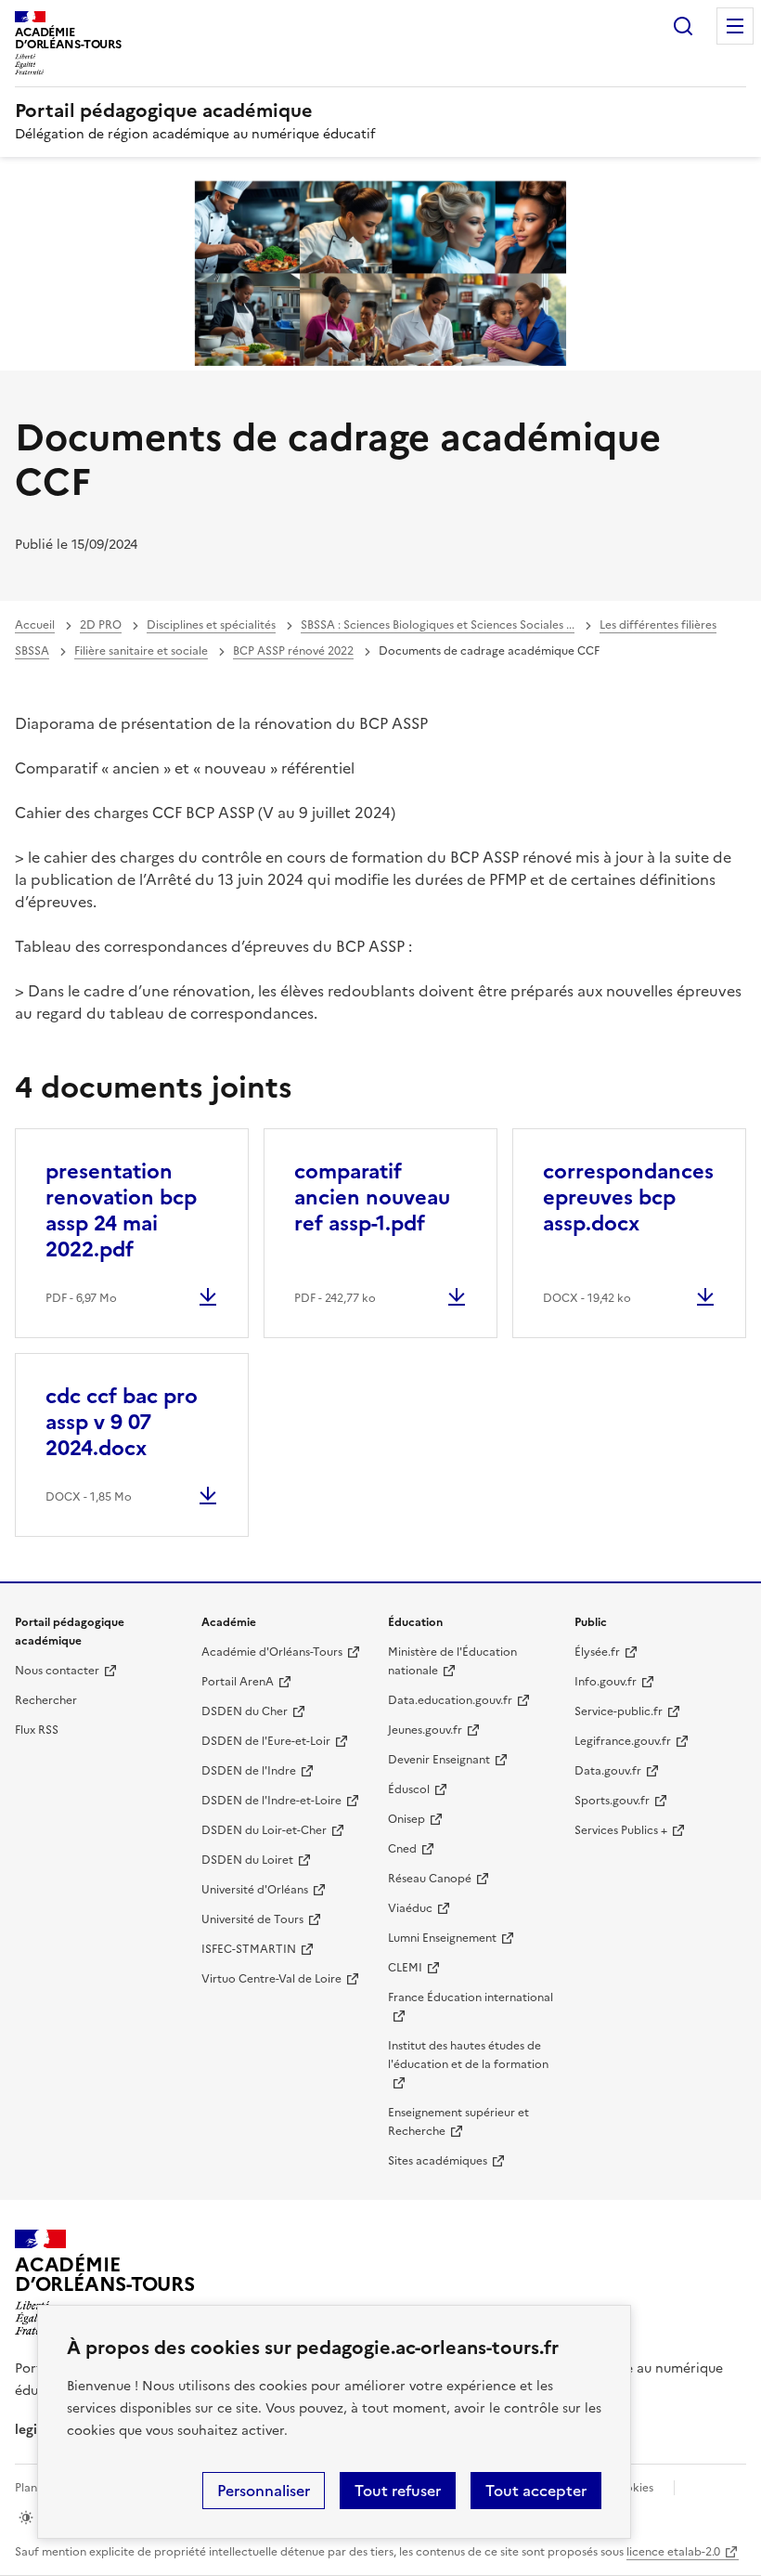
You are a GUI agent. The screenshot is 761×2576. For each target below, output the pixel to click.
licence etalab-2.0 (673, 2552)
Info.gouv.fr (606, 1682)
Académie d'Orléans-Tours (272, 1652)
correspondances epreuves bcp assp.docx (628, 1197)
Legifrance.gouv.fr (623, 1741)
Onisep (406, 1819)
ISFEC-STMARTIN (249, 1949)
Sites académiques (438, 2161)
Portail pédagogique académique (164, 111)
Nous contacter (57, 1671)
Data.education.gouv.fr (450, 1700)
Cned (402, 1849)
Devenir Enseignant (439, 1760)
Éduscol (409, 1789)
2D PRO (101, 625)
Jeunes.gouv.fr (425, 1730)
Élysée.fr (597, 1652)
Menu (735, 26)
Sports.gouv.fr (612, 1801)
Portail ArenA (238, 1682)
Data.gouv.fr (608, 1771)
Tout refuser (398, 2491)
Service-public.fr (619, 1711)
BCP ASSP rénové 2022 (293, 651)
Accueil (35, 625)
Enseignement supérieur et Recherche (458, 2122)
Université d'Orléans (255, 1890)
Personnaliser (264, 2491)
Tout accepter (536, 2491)
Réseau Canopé (430, 1879)
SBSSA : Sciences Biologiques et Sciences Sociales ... (438, 625)
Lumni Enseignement (442, 1938)
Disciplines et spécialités (211, 625)
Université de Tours (252, 1919)
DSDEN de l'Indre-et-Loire (271, 1801)
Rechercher (683, 26)
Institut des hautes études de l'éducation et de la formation (468, 2055)
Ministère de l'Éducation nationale (452, 1661)
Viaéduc (410, 1908)
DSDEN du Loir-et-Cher (264, 1830)
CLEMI (405, 1968)
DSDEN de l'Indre (249, 1771)
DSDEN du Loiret (247, 1860)
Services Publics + (621, 1830)
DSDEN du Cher (245, 1711)
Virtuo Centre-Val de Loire (271, 1979)
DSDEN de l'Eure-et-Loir (266, 1741)
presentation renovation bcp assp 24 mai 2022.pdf (121, 1210)
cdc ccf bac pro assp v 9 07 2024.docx (122, 1422)
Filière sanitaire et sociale (141, 651)
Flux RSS (37, 1730)
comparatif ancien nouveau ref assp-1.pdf (372, 1197)
